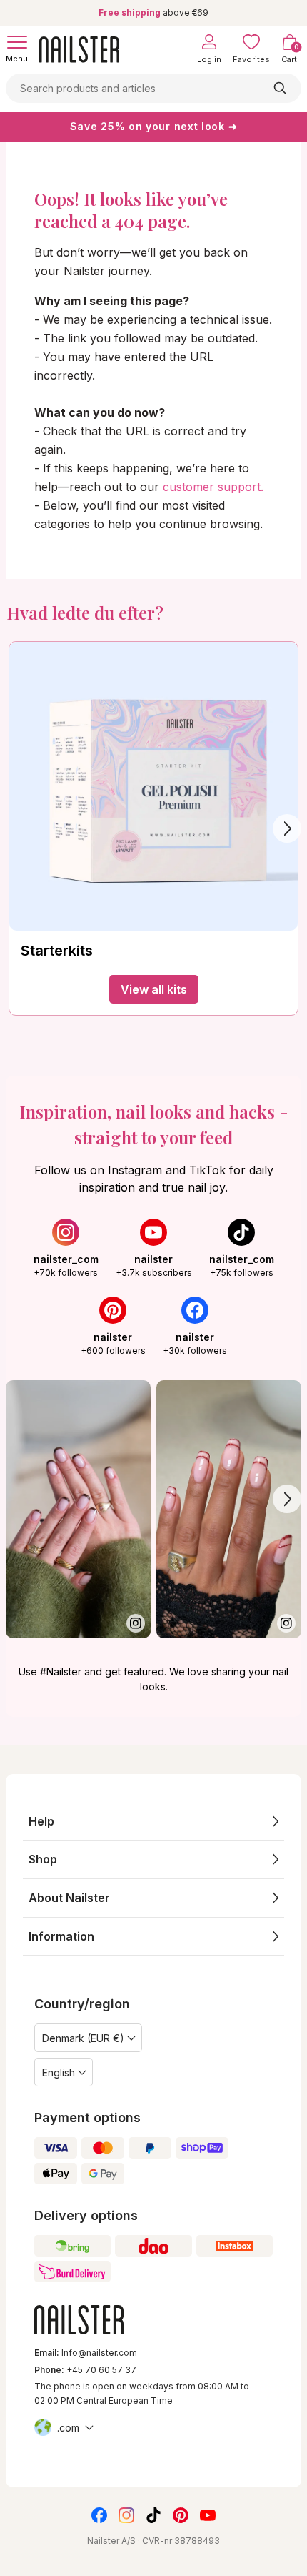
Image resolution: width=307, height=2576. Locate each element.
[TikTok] (153, 2515)
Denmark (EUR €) (83, 2038)
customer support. (213, 487)
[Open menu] (17, 42)
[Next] (287, 828)
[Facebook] (99, 2515)
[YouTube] (208, 2515)
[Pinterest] (181, 2515)
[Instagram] (126, 2515)
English (59, 2072)
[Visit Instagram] (78, 1509)
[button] (153, 1822)
